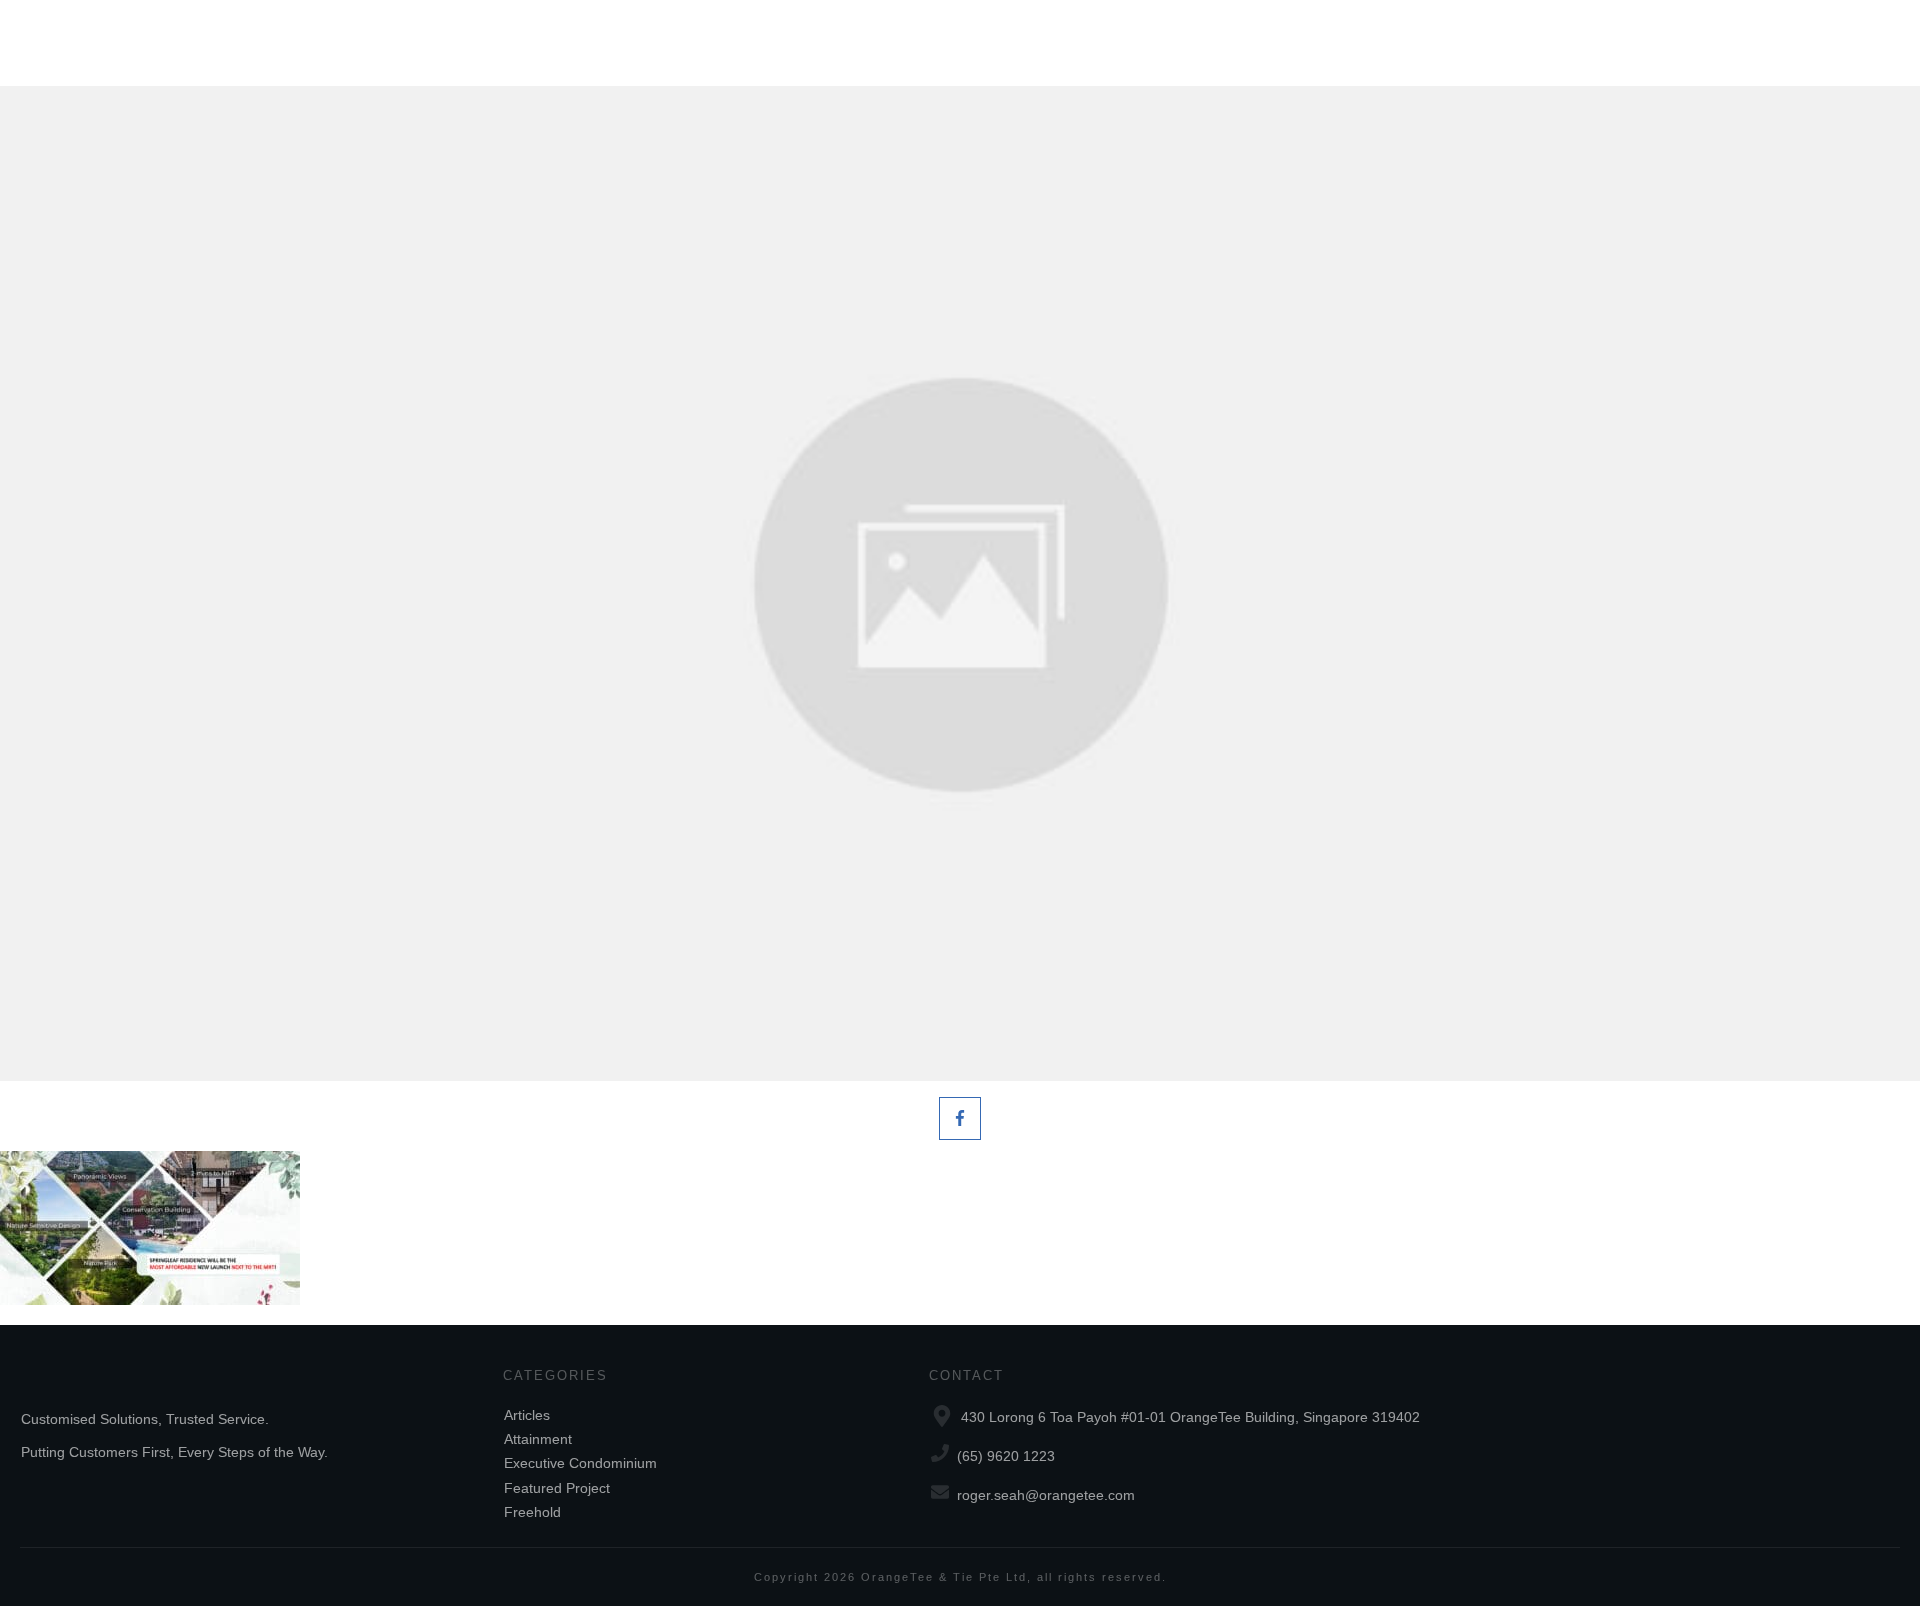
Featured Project (557, 1488)
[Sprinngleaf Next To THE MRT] (960, 583)
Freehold (532, 1512)
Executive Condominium (580, 1463)
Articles (527, 1415)
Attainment (538, 1439)
